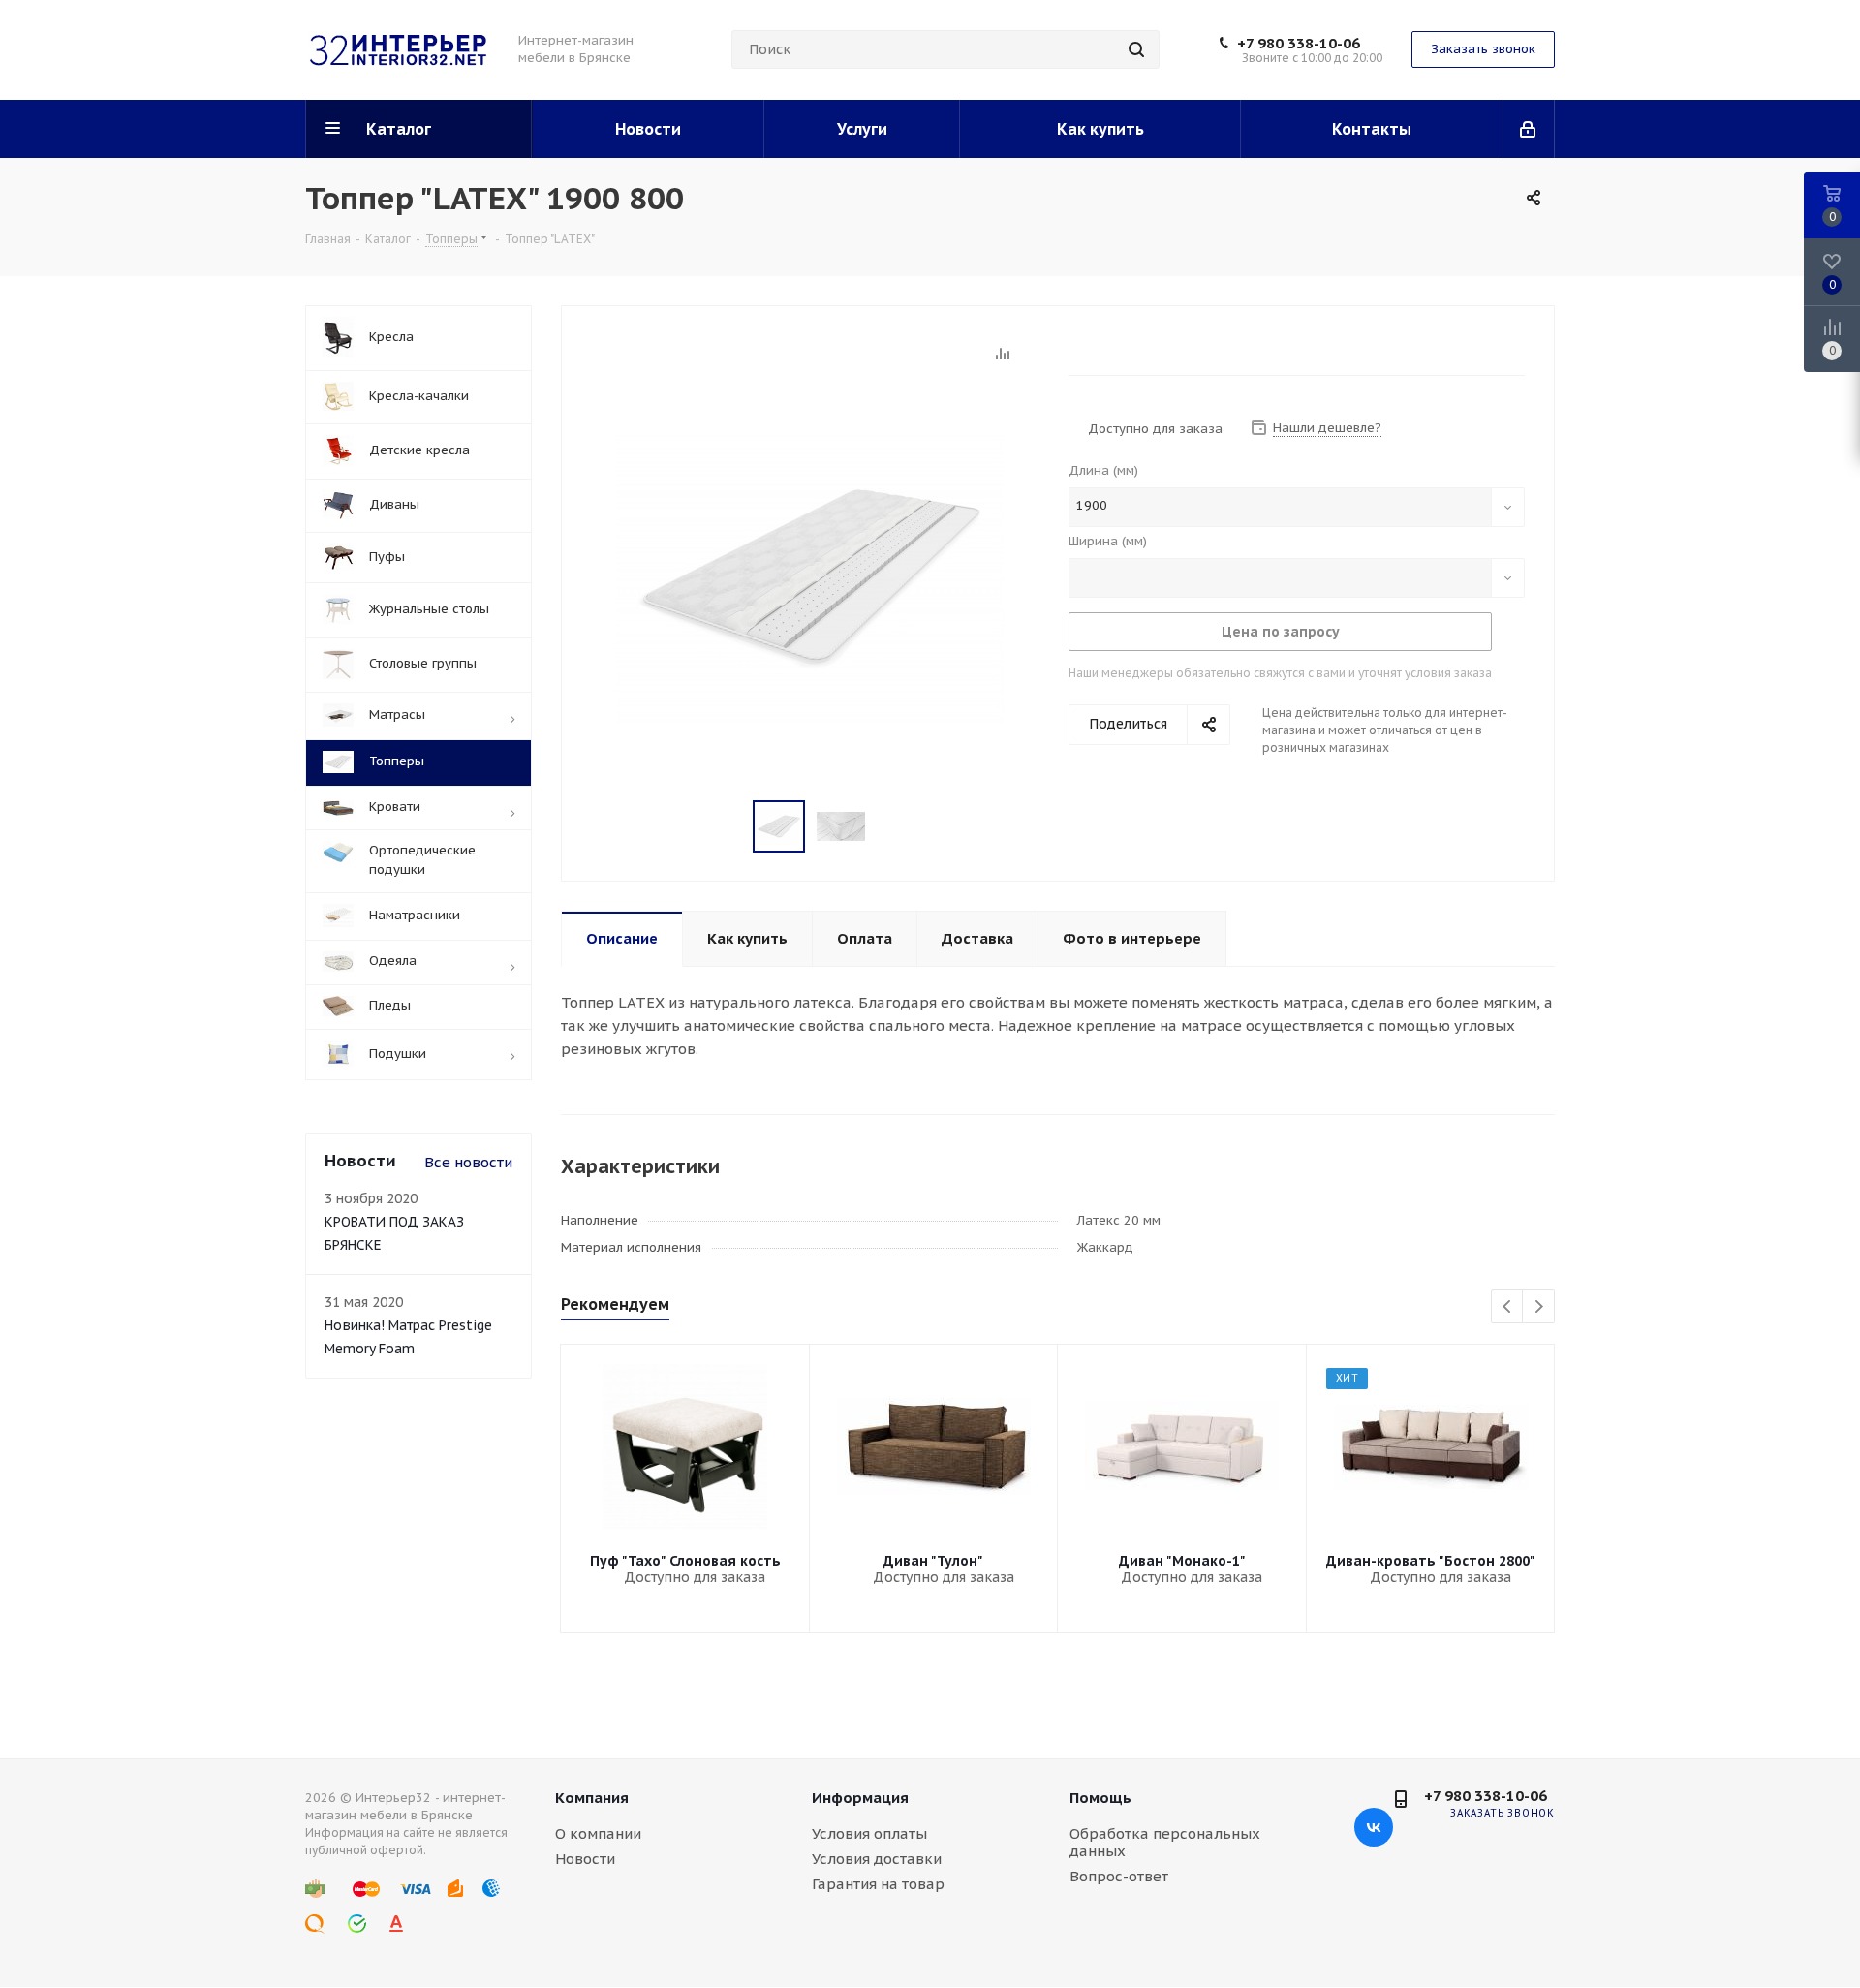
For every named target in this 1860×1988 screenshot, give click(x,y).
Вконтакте (1374, 1827)
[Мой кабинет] (1529, 129)
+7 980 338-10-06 (1299, 44)
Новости (585, 1859)
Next (1539, 1307)
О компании (598, 1833)
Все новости (468, 1162)
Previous (1508, 1307)
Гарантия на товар (878, 1884)
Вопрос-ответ (1119, 1876)
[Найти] (1136, 49)
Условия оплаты (869, 1833)
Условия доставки (877, 1859)
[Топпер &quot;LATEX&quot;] (810, 576)
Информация (860, 1798)
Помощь (1100, 1798)
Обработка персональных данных (1165, 1842)
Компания (592, 1798)
